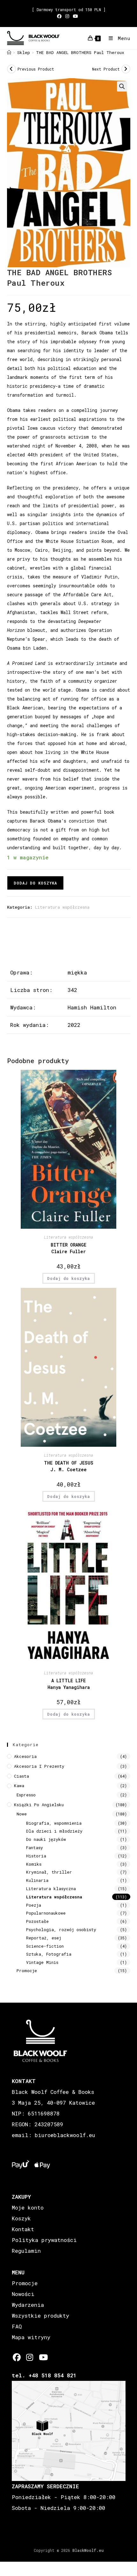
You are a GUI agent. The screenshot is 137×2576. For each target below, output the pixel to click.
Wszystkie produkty (40, 2316)
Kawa (19, 1786)
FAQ (17, 2326)
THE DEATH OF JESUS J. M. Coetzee (69, 1466)
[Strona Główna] (9, 52)
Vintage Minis (42, 1962)
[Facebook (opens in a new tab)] (60, 16)
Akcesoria (25, 1756)
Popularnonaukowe (46, 1913)
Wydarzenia (28, 2305)
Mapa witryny (31, 2337)
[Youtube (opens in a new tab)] (76, 16)
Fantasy (35, 1848)
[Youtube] (43, 2357)
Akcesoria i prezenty (39, 1766)
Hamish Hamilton (92, 1007)
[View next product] (126, 69)
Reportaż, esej (44, 1938)
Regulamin (26, 2251)
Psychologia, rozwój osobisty (61, 1930)
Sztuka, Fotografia (49, 1954)
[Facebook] (17, 2357)
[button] (122, 86)
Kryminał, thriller (49, 1872)
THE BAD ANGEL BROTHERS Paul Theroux (80, 52)
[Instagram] (30, 2357)
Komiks (34, 1864)
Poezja (34, 1905)
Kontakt (23, 2229)
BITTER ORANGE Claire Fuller (68, 1248)
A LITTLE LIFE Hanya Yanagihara (69, 1684)
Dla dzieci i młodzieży (54, 1831)
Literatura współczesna (62, 907)
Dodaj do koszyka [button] (69, 1278)
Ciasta (22, 1776)
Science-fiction (45, 1946)
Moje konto (28, 2207)
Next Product (106, 69)
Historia (36, 1856)
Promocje (27, 1971)
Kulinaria (37, 1880)
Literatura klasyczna (51, 1889)
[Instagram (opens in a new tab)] (67, 16)
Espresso (26, 1795)
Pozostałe (37, 1921)
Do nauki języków (46, 1839)
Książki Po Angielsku (39, 1805)
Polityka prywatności (44, 2240)
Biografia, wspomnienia (54, 1823)
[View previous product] (11, 69)
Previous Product (36, 69)
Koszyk (21, 2218)
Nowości (23, 2294)
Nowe (22, 1814)
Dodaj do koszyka (35, 883)
